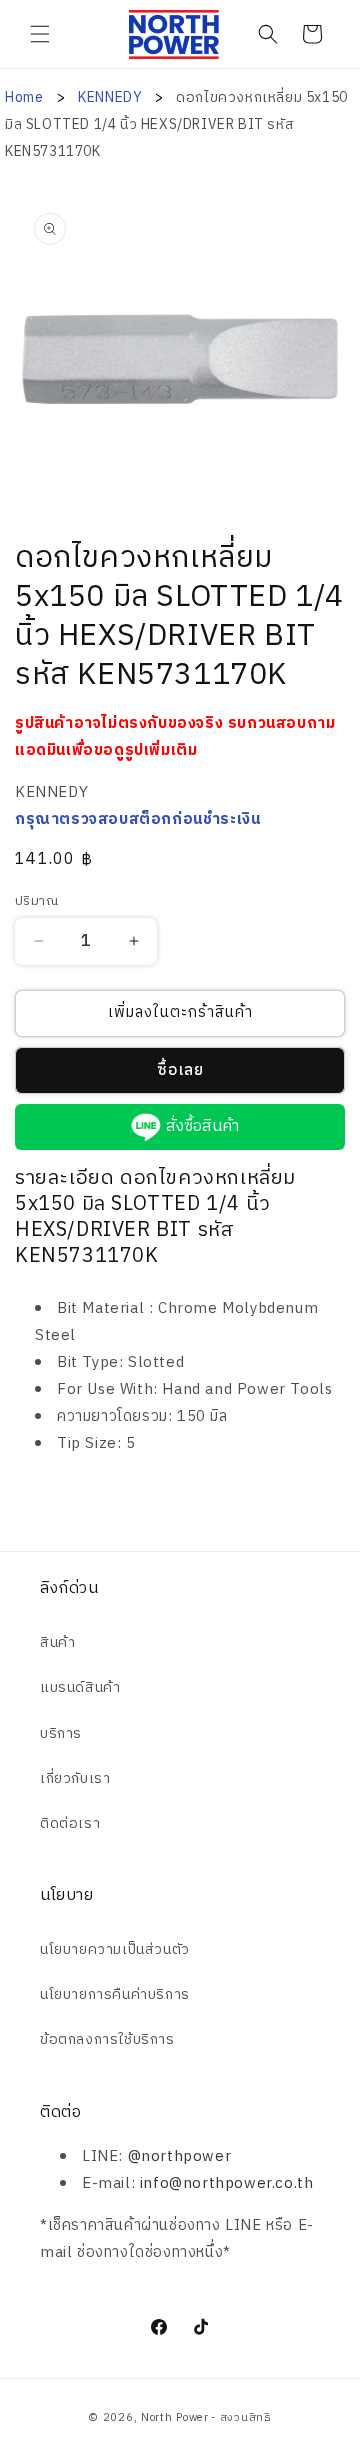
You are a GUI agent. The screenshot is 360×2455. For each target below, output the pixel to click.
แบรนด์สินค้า (80, 1687)
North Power (175, 2418)
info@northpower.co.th (227, 2183)
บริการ (61, 1733)
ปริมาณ (36, 902)
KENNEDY (112, 97)
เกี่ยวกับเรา (75, 1778)
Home (24, 97)
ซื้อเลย (180, 1070)
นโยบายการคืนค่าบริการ (115, 1994)
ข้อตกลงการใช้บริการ (107, 2039)
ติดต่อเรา (70, 1823)
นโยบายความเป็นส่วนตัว (115, 1949)
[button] (40, 34)
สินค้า (57, 1642)
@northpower (180, 2156)
